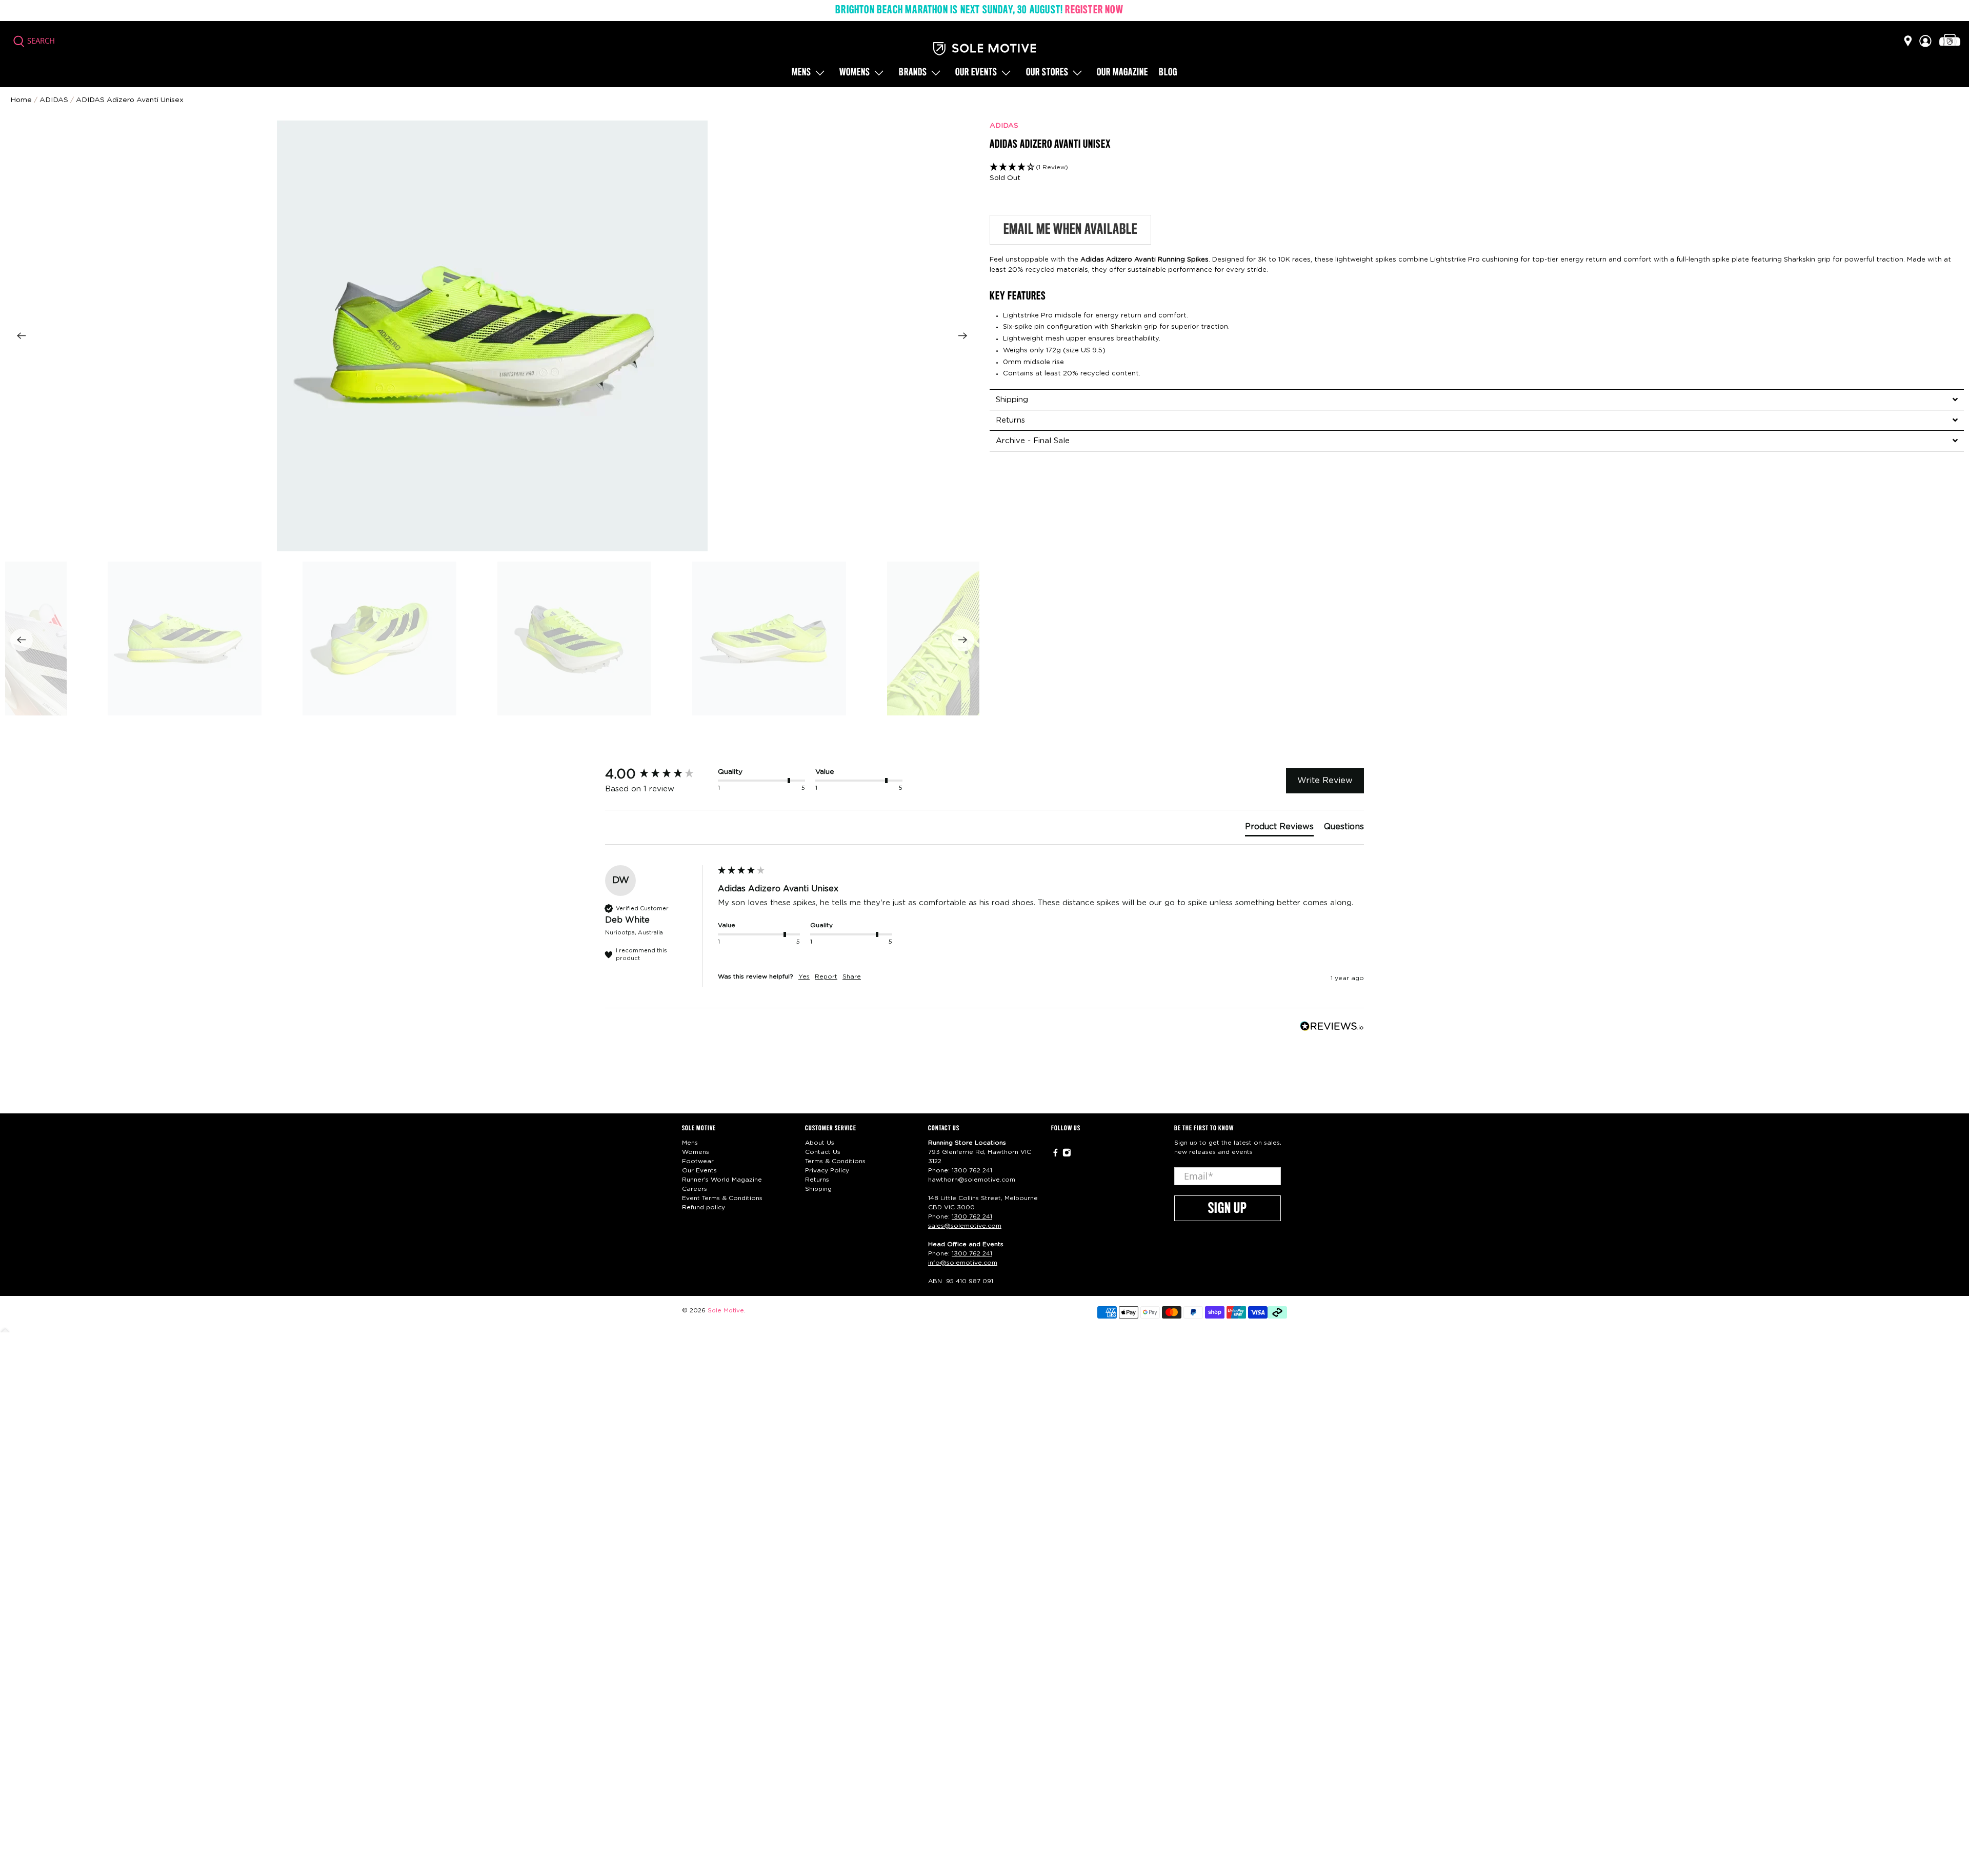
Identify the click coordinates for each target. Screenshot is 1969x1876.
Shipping (818, 1189)
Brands (913, 73)
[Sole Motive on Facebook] (1056, 1155)
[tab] (1477, 400)
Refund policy (704, 1207)
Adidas (54, 100)
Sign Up (1228, 1209)
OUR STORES (1047, 73)
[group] (659, 774)
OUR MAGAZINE (1122, 73)
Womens (855, 73)
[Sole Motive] (985, 49)
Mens (801, 73)
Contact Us (823, 1152)
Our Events (699, 1170)
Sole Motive (726, 1311)
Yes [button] (804, 976)
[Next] (963, 336)
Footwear (698, 1161)
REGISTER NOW (1094, 10)
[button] (1477, 167)
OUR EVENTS (976, 73)
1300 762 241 (972, 1170)
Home (21, 100)
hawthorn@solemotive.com (972, 1180)
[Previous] (22, 336)
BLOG (1168, 73)
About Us (820, 1143)
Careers (695, 1189)
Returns (817, 1180)
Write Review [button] (1325, 781)
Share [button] (852, 976)
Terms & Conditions (835, 1161)
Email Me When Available (1070, 230)
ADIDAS (1004, 126)
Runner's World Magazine (722, 1180)
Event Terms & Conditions (722, 1198)
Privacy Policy (827, 1170)
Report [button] (826, 976)
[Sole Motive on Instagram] (1067, 1155)
